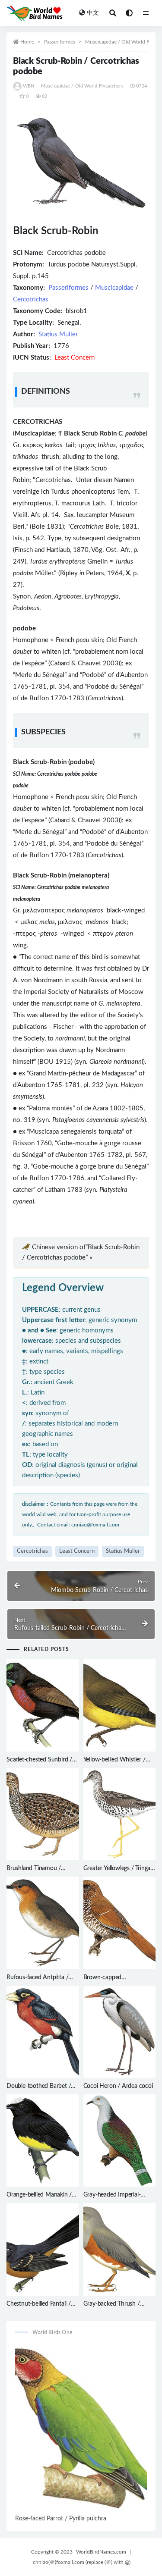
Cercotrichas (31, 299)
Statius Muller (58, 334)
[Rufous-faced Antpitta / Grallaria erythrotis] (43, 1923)
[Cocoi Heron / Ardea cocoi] (120, 2032)
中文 (93, 13)
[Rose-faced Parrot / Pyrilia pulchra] (81, 2428)
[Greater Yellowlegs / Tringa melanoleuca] (120, 1814)
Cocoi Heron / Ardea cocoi (118, 2086)
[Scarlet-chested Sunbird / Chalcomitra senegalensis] (43, 1705)
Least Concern (77, 1551)
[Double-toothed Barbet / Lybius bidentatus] (43, 2032)
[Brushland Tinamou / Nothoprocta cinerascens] (43, 1814)
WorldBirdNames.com (101, 2552)
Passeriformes (60, 42)
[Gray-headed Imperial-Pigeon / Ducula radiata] (120, 2140)
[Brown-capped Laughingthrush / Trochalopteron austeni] (120, 1923)
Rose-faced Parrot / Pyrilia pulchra (61, 2519)
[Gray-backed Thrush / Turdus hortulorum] (120, 2249)
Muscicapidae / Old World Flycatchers (82, 86)
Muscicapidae (114, 288)
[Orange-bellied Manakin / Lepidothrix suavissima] (43, 2140)
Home (27, 42)
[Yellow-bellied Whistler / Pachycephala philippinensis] (120, 1705)
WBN (29, 86)
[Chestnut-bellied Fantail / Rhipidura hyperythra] (43, 2249)
